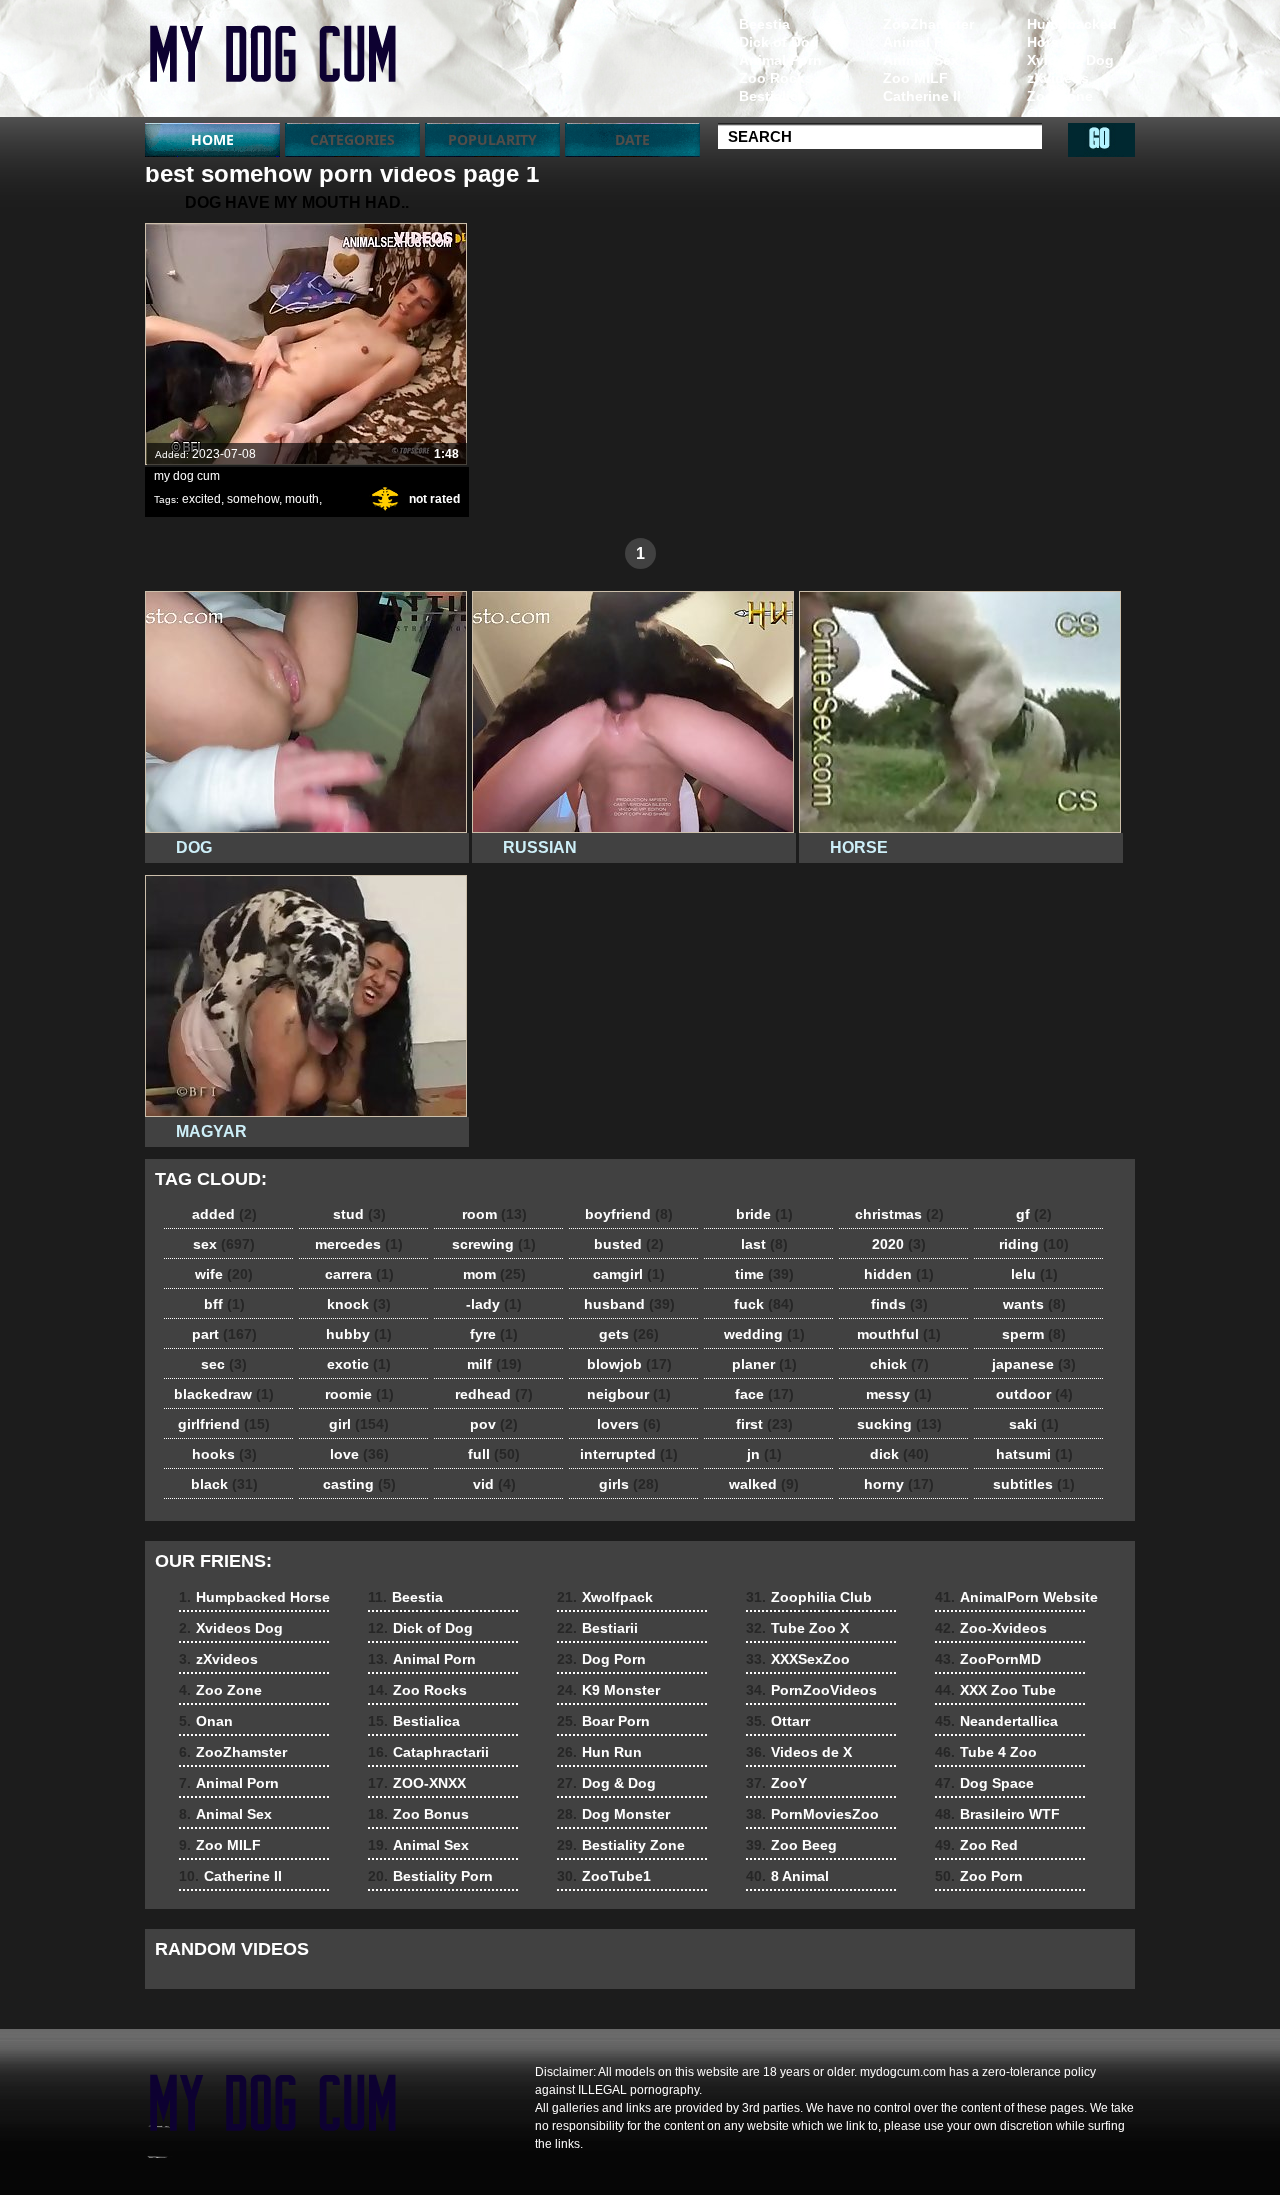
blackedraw (224, 1394)
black (224, 1484)
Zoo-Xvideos (991, 1628)
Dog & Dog (606, 1783)
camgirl (629, 1274)
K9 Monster (608, 1690)
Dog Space (984, 1783)
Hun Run (599, 1752)
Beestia (764, 24)
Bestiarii (597, 1628)
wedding (764, 1334)
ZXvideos (272, 63)
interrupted (629, 1454)
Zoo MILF (915, 78)
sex (224, 1244)
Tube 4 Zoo (986, 1752)
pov (494, 1424)
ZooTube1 (604, 1876)
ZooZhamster (928, 24)
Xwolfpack (605, 1597)
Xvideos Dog (1070, 60)
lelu (1034, 1274)
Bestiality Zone (621, 1845)
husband (629, 1304)
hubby (359, 1334)
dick (899, 1454)
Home (212, 139)
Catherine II (922, 96)
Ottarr (778, 1721)
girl (359, 1424)
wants (1034, 1304)
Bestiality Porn (430, 1876)
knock (359, 1304)
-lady (494, 1304)
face (764, 1394)
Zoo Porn (979, 1876)
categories (352, 139)
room (494, 1214)
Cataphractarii (428, 1752)
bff (224, 1304)
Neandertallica (996, 1721)
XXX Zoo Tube (995, 1690)
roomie (359, 1394)
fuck (764, 1304)
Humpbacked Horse (1072, 33)
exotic (359, 1364)
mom (494, 1274)
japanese (1034, 1364)
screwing (494, 1244)
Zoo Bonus (418, 1814)
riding (1034, 1244)
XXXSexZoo (798, 1659)
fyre (494, 1334)
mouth (302, 499)
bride (764, 1214)
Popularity (492, 139)
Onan (1045, 114)
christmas (899, 1214)
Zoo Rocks (776, 78)
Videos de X (799, 1752)
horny (899, 1484)
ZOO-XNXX (417, 1783)
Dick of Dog (779, 42)
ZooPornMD (988, 1659)
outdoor (1034, 1394)
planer (764, 1364)
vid (494, 1484)
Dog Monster (613, 1814)
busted (629, 1244)
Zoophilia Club (809, 1597)
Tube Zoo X (797, 1628)
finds (899, 1304)
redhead (494, 1394)
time (764, 1274)
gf (1034, 1214)
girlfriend (224, 1424)
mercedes (359, 1244)
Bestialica (772, 96)
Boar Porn (603, 1721)
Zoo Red (976, 1845)
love (359, 1454)
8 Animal (787, 1876)
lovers (629, 1424)
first (764, 1424)
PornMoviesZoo (812, 1814)
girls (629, 1484)
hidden (899, 1274)
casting (359, 1484)
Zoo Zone (1060, 96)
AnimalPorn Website (1016, 1597)
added (224, 1214)
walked (764, 1484)
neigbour (629, 1394)
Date (632, 139)
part (224, 1334)
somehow (253, 499)
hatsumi (1034, 1454)
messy (899, 1394)
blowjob (629, 1364)
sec (224, 1364)
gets (629, 1334)
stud (359, 1214)
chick (899, 1364)
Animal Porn (924, 42)
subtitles (1034, 1484)
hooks (224, 1454)
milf (494, 1364)
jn (764, 1454)
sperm (1034, 1334)
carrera (359, 1274)
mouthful (899, 1334)
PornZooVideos (811, 1690)
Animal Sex (921, 60)
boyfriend (629, 1214)
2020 (899, 1244)
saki (1034, 1424)
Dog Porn (601, 1659)
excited (201, 499)
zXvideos (1058, 78)
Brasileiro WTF (997, 1814)
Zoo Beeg (791, 1845)
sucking (899, 1424)
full (494, 1454)
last (764, 1244)
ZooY (776, 1783)
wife (224, 1274)
